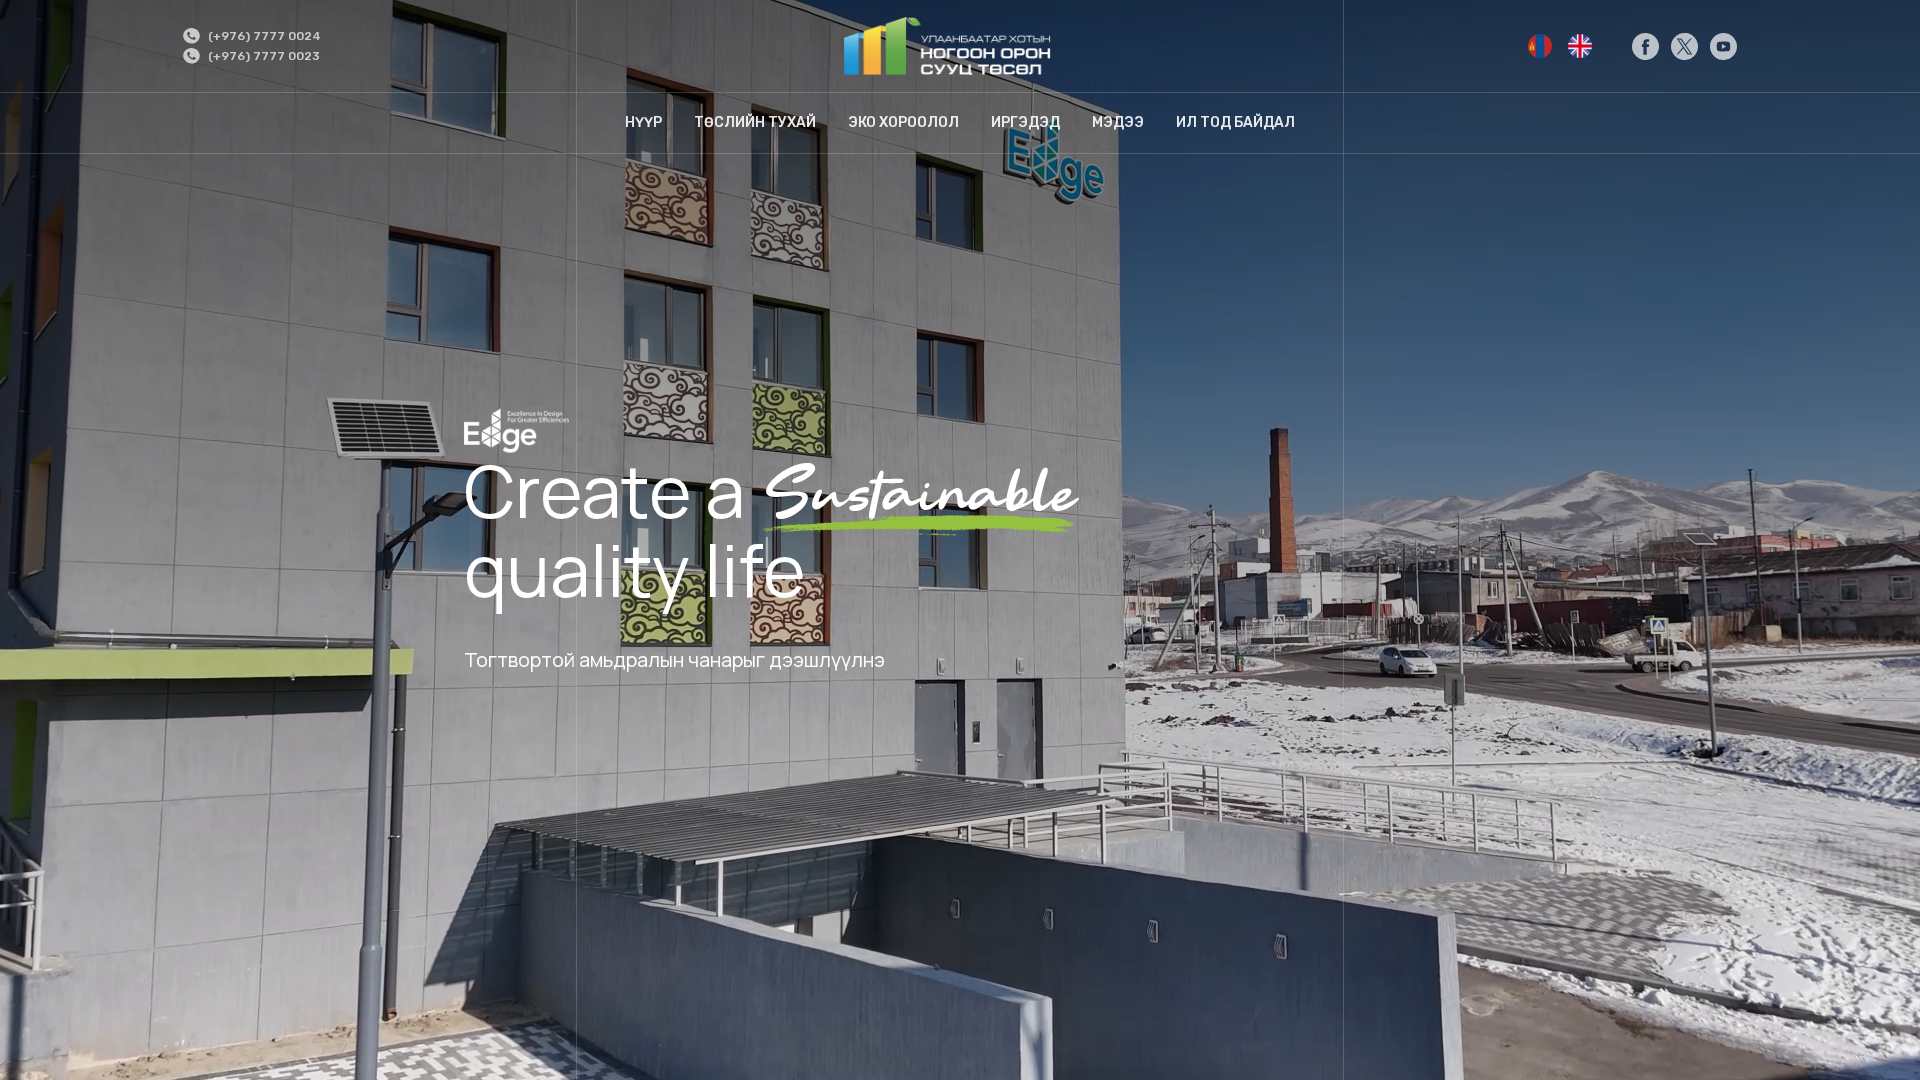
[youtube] (1723, 46)
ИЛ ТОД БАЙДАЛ (1235, 122)
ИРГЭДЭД (1025, 122)
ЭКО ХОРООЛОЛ (903, 122)
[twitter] (1684, 46)
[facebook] (1645, 46)
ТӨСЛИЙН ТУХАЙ (755, 122)
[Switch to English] (1540, 46)
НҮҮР (643, 122)
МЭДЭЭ (1118, 122)
